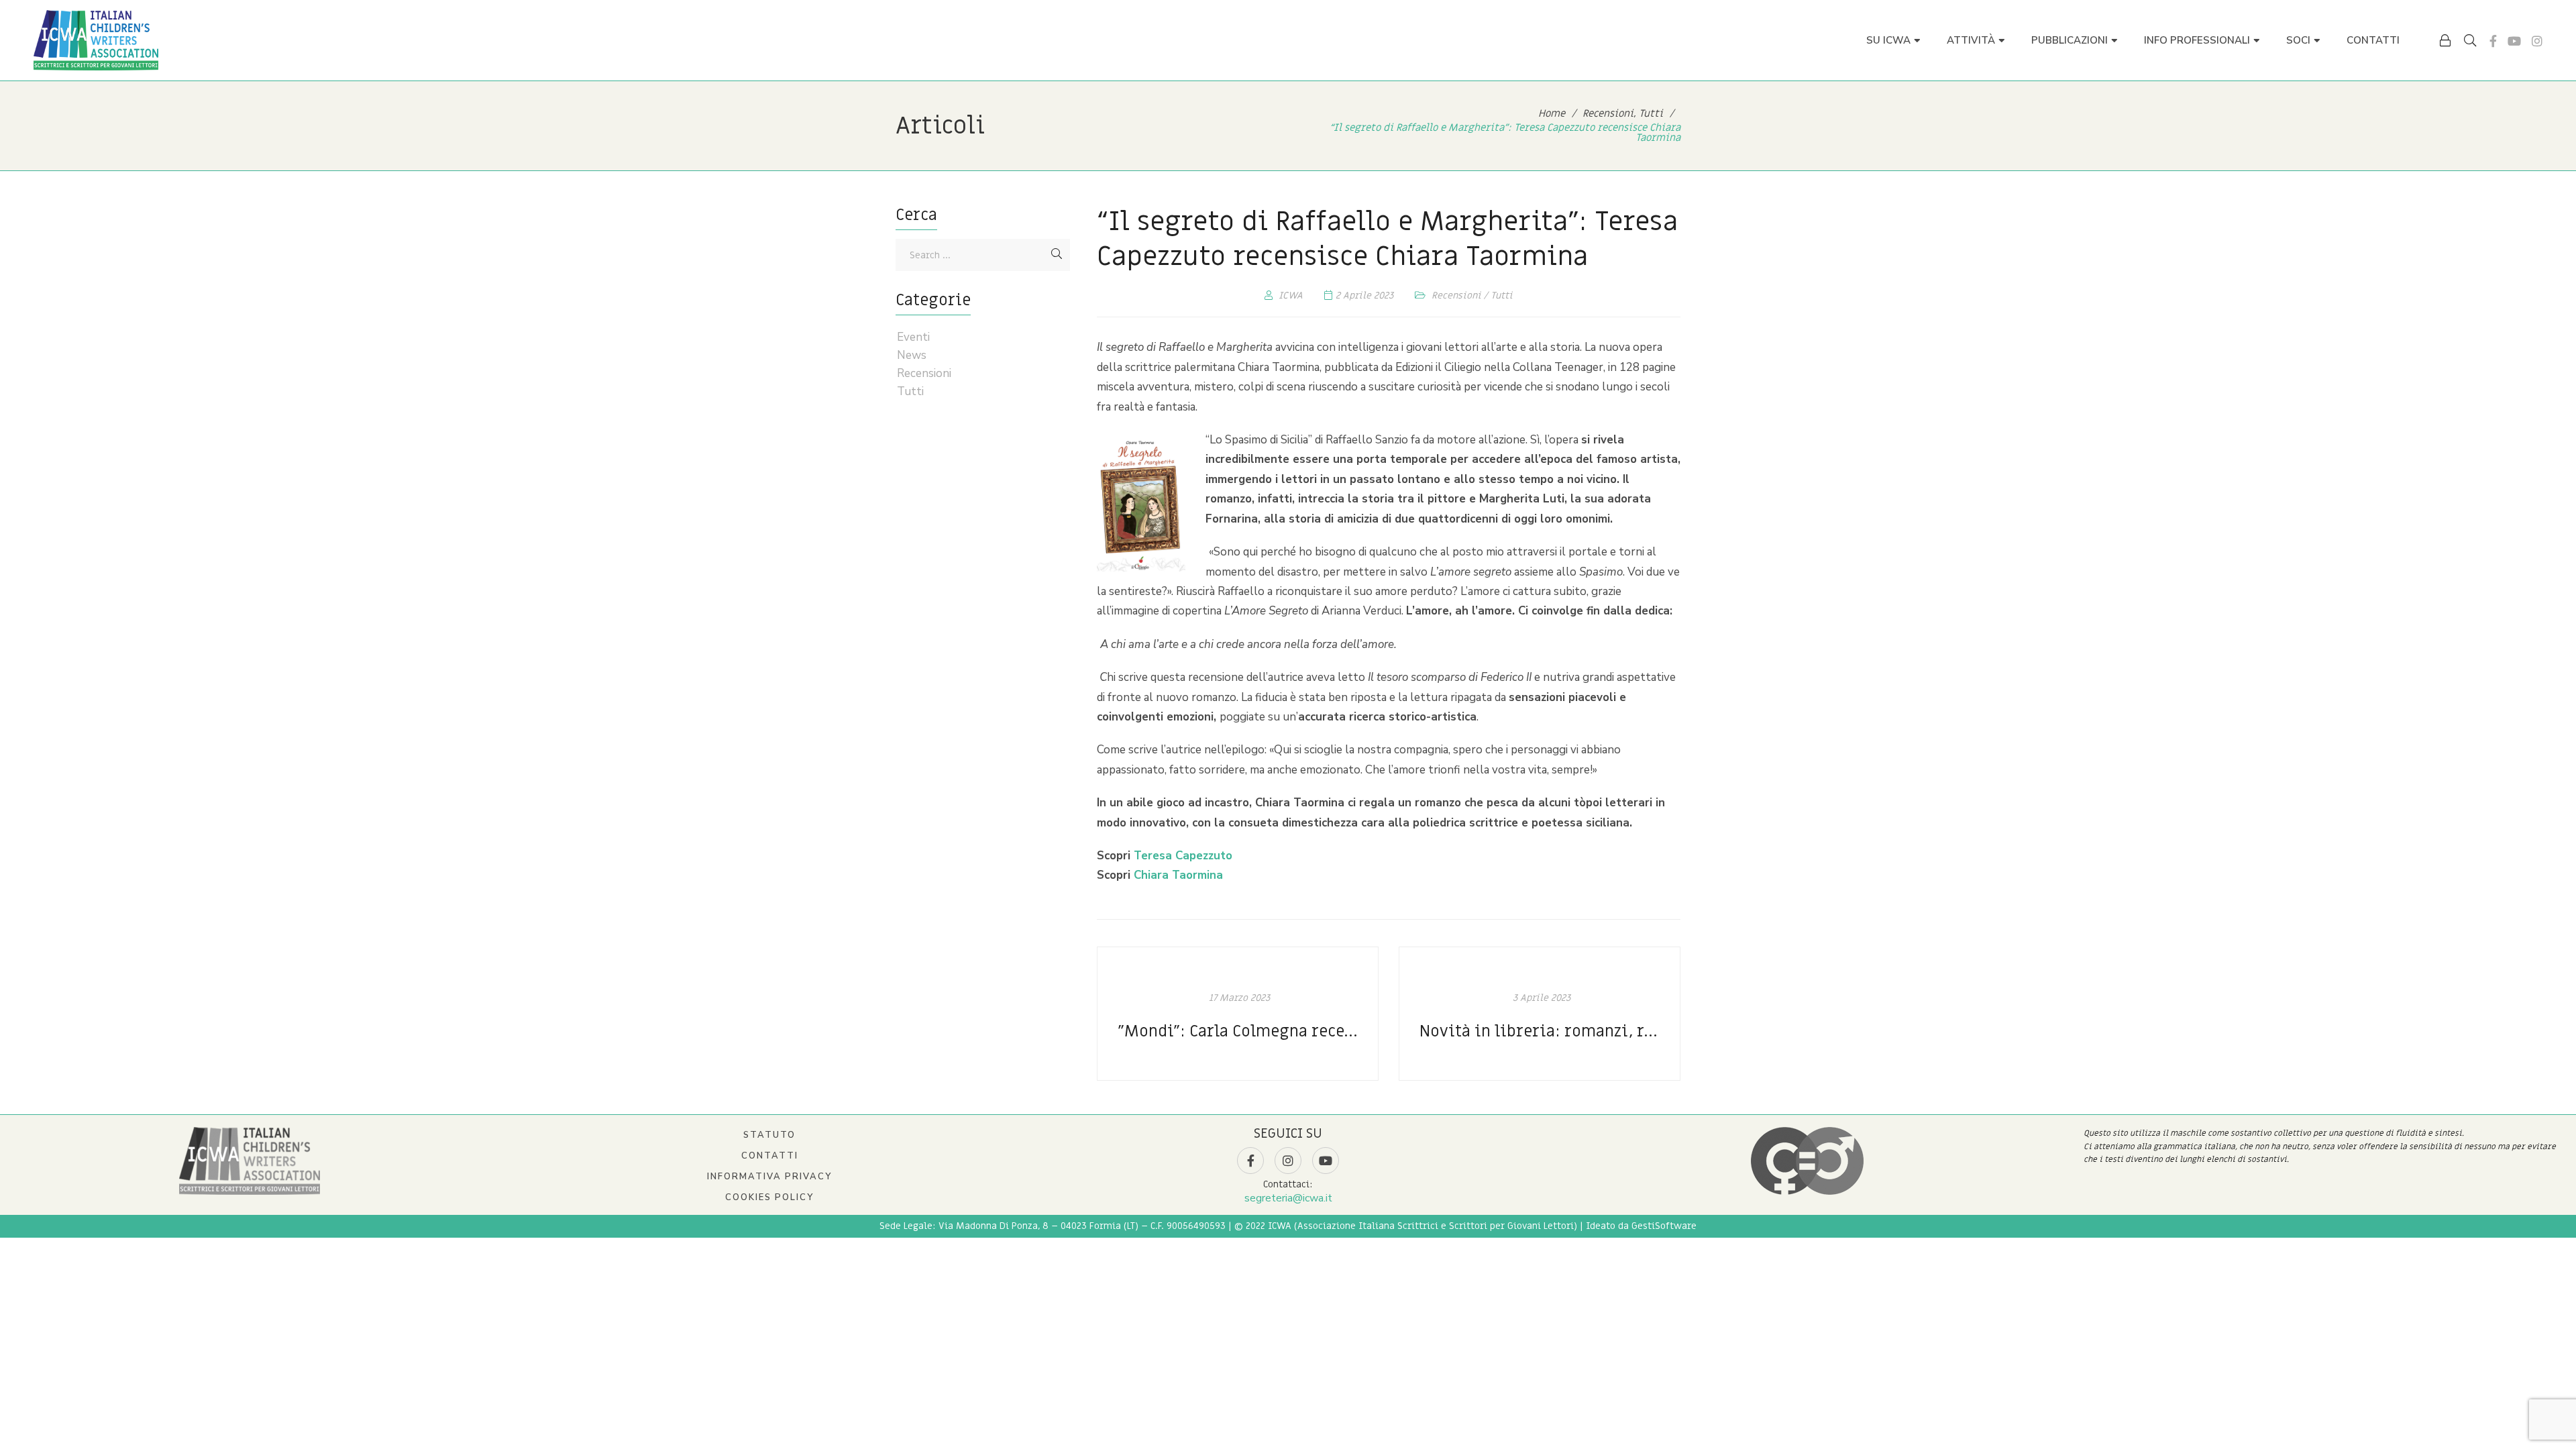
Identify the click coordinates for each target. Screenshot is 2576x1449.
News (912, 356)
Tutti (1502, 296)
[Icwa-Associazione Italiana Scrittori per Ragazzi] (96, 40)
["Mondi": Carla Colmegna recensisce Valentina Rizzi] (1238, 1014)
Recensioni (1456, 296)
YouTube (2514, 41)
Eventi (913, 337)
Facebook (2493, 41)
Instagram (2537, 41)
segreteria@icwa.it (1288, 1198)
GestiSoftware (1664, 1226)
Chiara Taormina (1178, 875)
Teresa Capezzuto (1183, 856)
